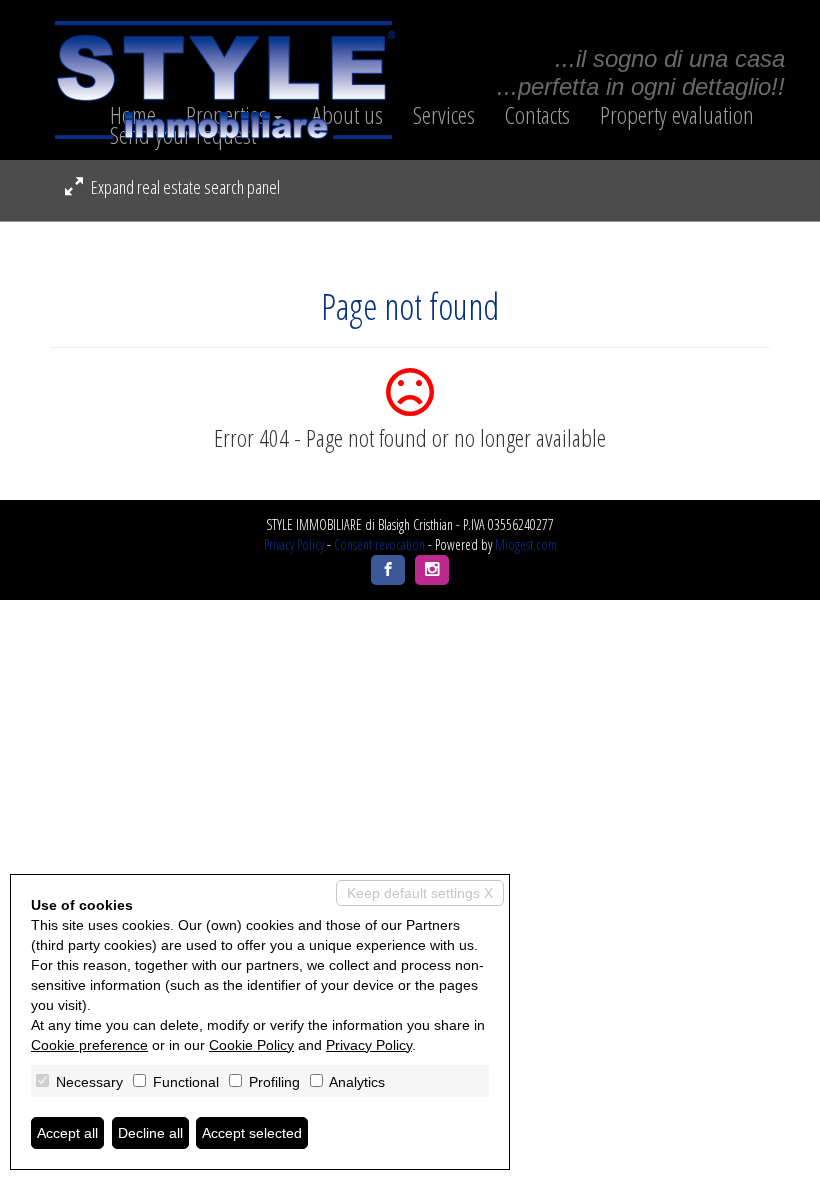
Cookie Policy (251, 1045)
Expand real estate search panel (184, 187)
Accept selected (252, 1133)
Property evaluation (677, 115)
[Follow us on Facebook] (388, 570)
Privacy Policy (294, 544)
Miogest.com (526, 544)
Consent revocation (379, 544)
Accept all (67, 1133)
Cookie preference (89, 1045)
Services (444, 115)
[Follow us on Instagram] (432, 570)
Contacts (537, 115)
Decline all (150, 1133)
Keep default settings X (420, 893)
